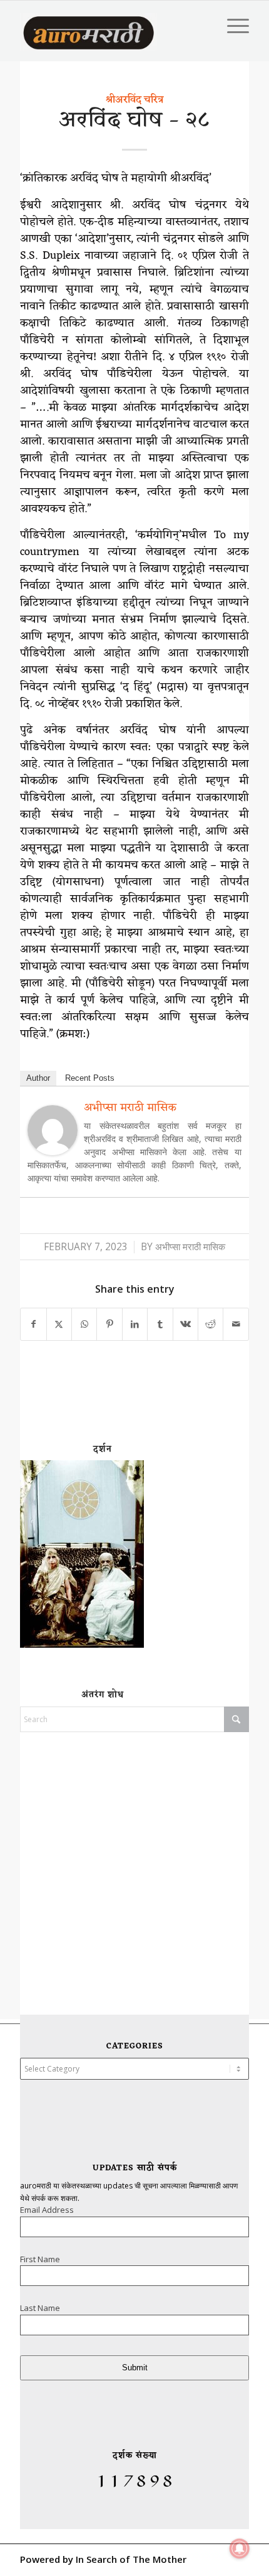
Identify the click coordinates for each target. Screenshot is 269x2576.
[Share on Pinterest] (109, 1324)
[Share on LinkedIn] (135, 1324)
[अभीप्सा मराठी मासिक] (53, 1151)
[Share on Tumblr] (160, 1324)
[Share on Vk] (185, 1324)
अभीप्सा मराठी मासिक (130, 1108)
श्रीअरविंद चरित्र (134, 100)
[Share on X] (59, 1324)
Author (38, 1078)
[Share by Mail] (236, 1324)
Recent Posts (90, 1078)
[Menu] (232, 26)
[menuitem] (232, 26)
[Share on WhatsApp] (84, 1324)
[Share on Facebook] (33, 1324)
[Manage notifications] (240, 2548)
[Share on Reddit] (211, 1324)
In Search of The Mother (131, 2559)
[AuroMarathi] (89, 26)
